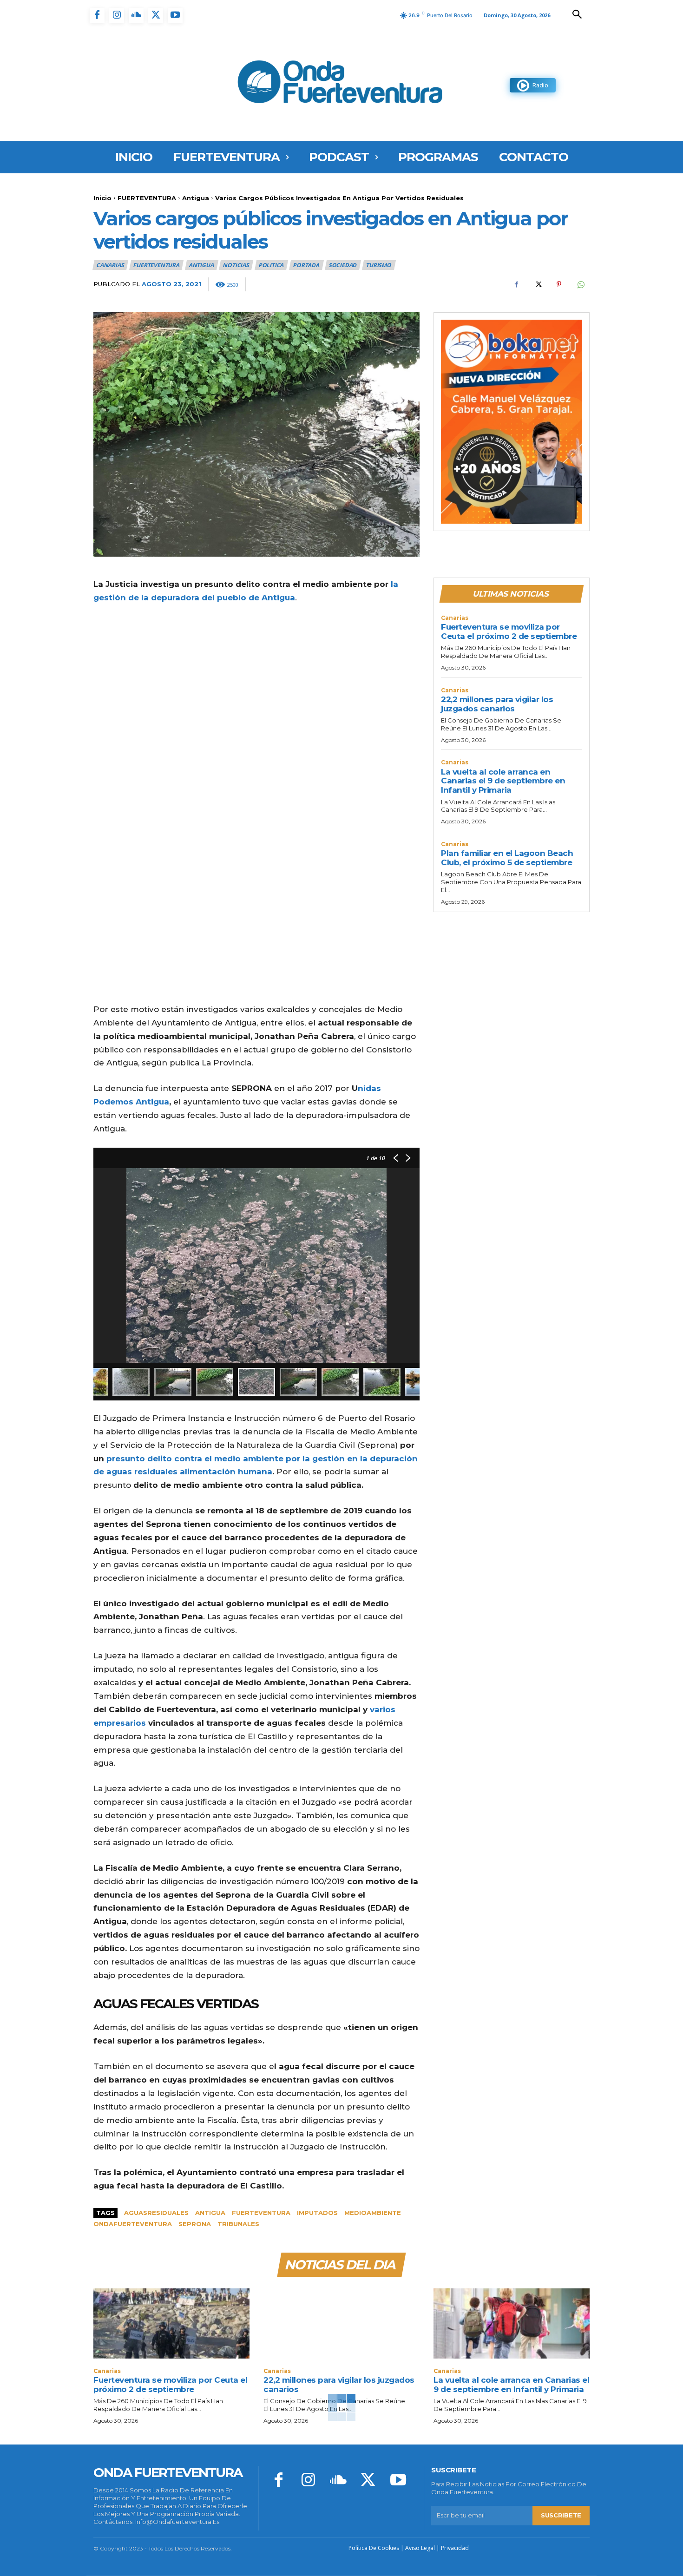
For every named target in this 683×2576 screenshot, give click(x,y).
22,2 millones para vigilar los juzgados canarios (497, 704)
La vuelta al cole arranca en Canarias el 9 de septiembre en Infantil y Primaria (503, 781)
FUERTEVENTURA (147, 198)
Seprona (195, 2224)
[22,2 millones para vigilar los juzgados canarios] (341, 2323)
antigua (210, 2213)
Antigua (196, 198)
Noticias (236, 265)
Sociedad (342, 265)
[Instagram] (117, 15)
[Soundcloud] (136, 15)
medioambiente (373, 2213)
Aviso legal (420, 2548)
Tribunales (238, 2224)
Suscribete (561, 2515)
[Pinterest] (559, 284)
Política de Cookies (374, 2548)
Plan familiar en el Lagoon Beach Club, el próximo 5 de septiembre (507, 858)
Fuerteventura (261, 2213)
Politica (271, 265)
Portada (306, 265)
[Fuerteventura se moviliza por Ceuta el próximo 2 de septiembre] (171, 2323)
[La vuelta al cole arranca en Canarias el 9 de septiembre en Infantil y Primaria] (512, 2323)
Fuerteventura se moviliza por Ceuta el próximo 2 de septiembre (509, 631)
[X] (156, 15)
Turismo (378, 265)
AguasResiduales (156, 2213)
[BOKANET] (512, 422)
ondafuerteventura (133, 2224)
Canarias (110, 265)
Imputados (317, 2213)
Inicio (102, 198)
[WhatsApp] (580, 284)
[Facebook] (97, 15)
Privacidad (455, 2548)
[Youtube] (175, 15)
